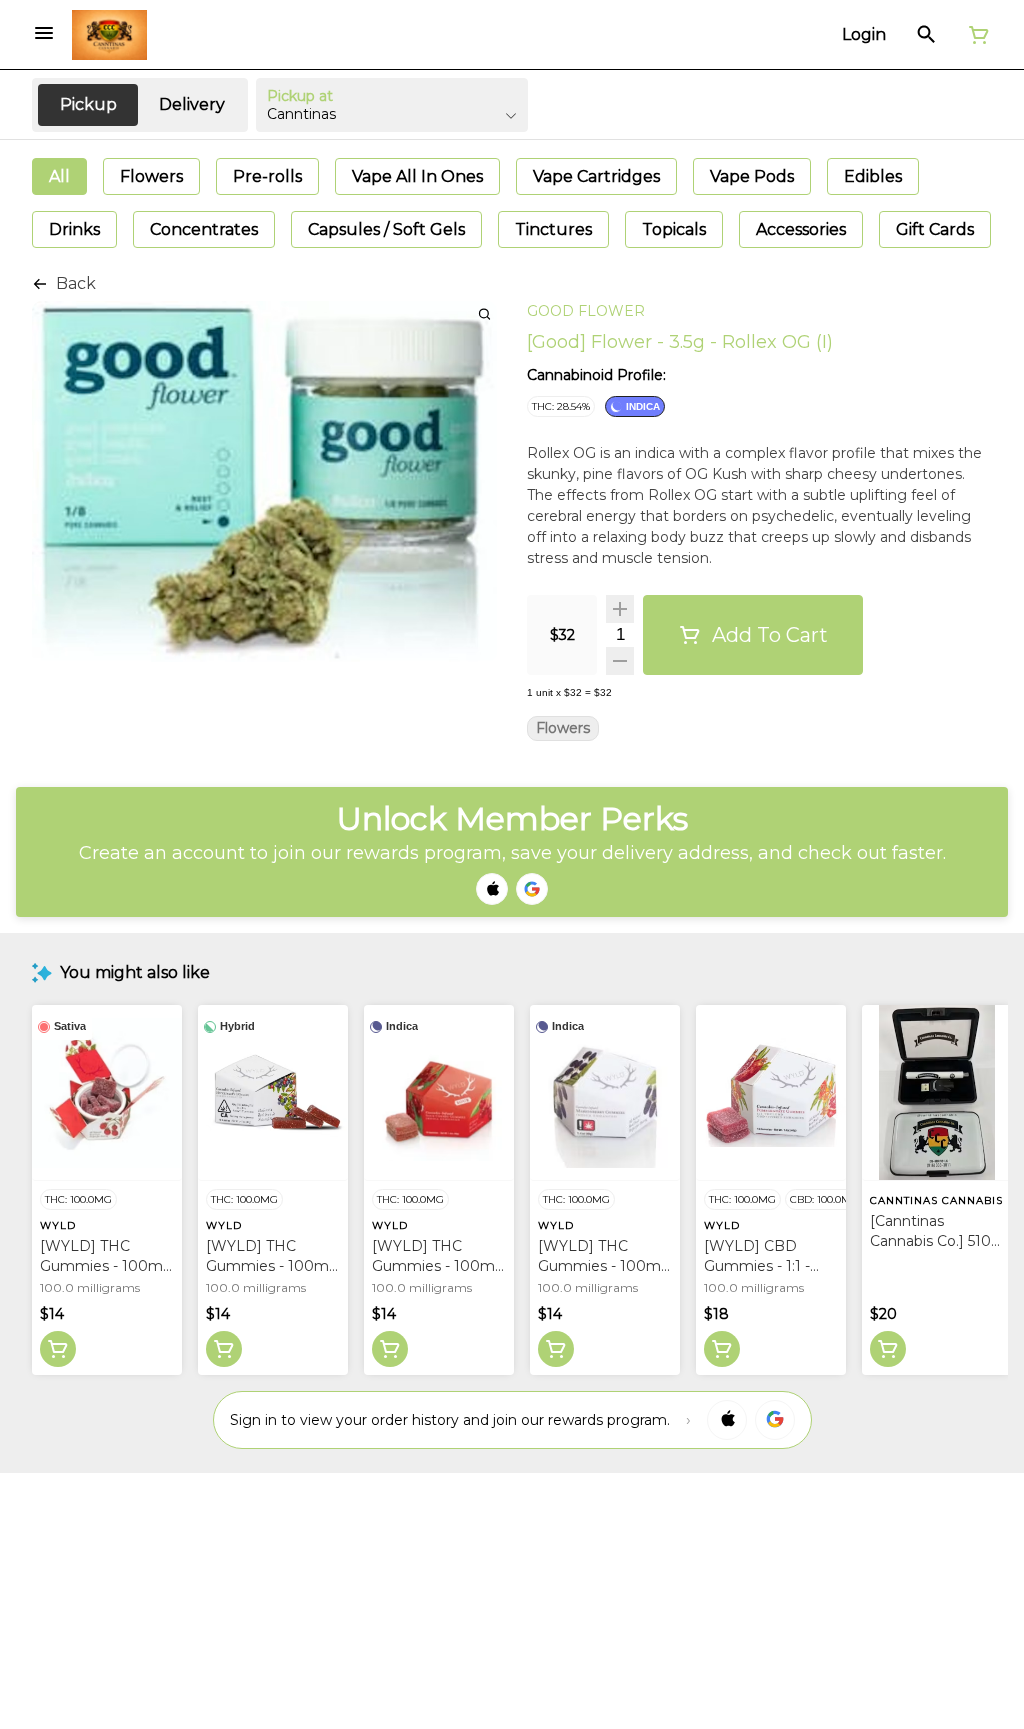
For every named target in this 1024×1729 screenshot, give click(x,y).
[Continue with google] (532, 889)
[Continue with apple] (492, 889)
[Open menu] (44, 33)
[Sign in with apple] (727, 1420)
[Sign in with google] (775, 1420)
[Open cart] (975, 35)
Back (76, 283)
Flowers (563, 728)
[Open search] (926, 35)
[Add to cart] (58, 1349)
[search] (484, 313)
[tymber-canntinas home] (109, 35)
